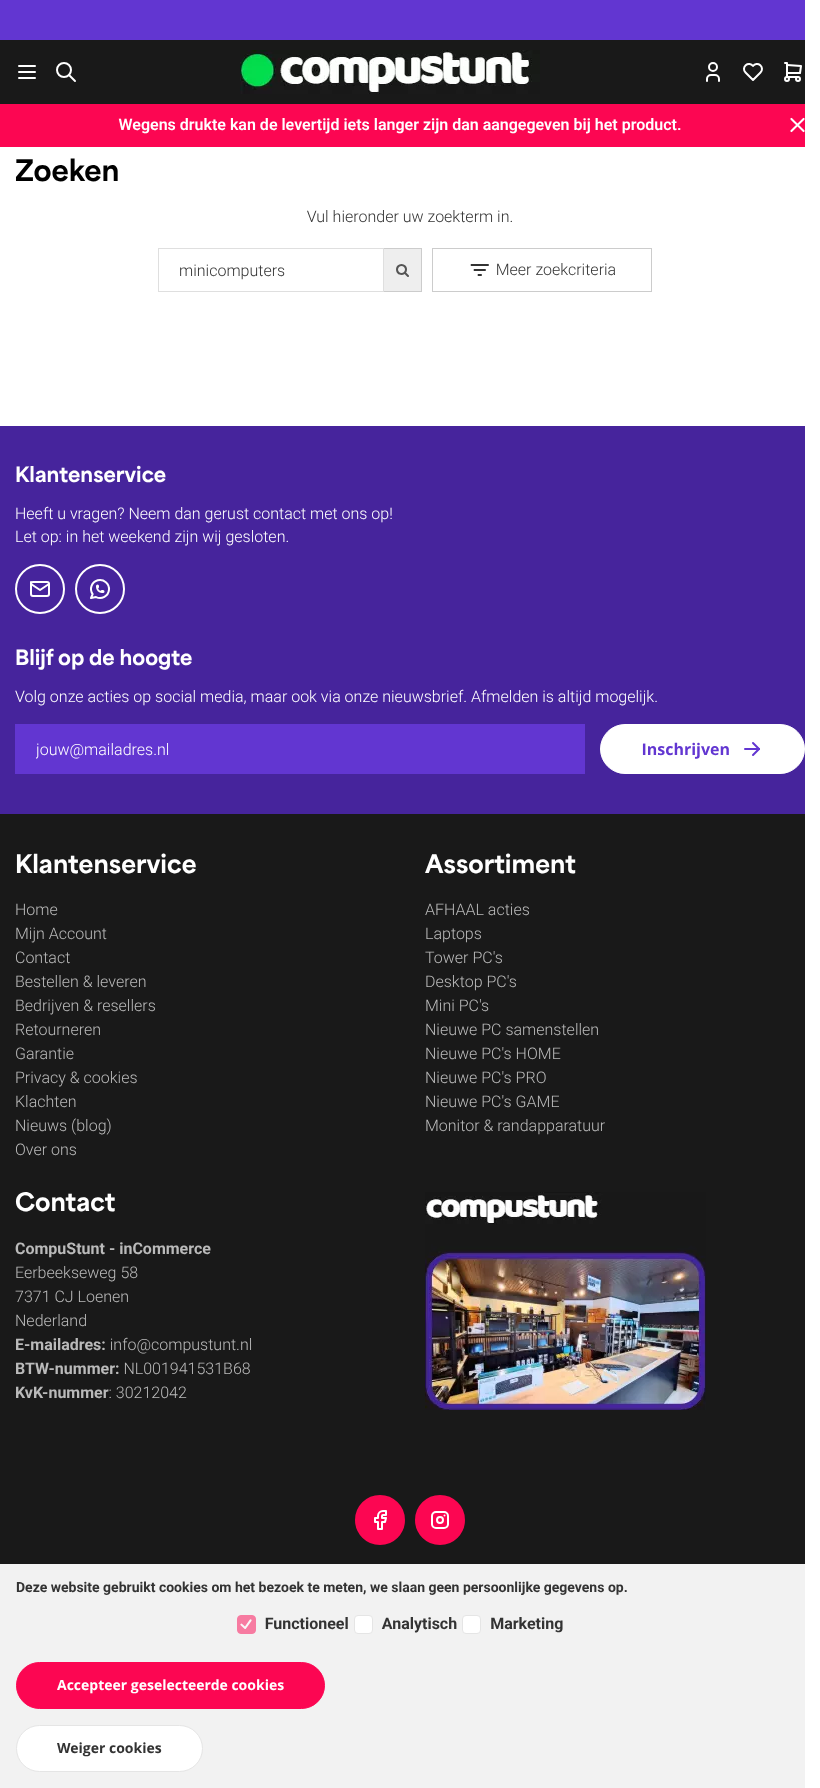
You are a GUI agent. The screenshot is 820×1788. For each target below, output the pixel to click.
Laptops (453, 933)
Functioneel (307, 1623)
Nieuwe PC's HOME (493, 1053)
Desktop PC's (471, 981)
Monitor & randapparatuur (515, 1125)
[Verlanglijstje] (753, 72)
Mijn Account (61, 933)
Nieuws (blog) (63, 1125)
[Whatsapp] (100, 589)
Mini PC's (457, 1005)
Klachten (46, 1101)
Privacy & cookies (76, 1077)
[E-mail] (40, 589)
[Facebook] (380, 1520)
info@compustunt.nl (181, 1344)
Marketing (526, 1623)
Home (36, 909)
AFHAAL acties (477, 909)
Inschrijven (685, 749)
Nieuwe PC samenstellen (512, 1029)
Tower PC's (464, 957)
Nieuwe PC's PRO (485, 1077)
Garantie (44, 1053)
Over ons (46, 1149)
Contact (42, 957)
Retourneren (58, 1029)
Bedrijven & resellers (85, 1005)
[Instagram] (440, 1520)
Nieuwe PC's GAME (492, 1101)
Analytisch (419, 1623)
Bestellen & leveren (80, 981)
